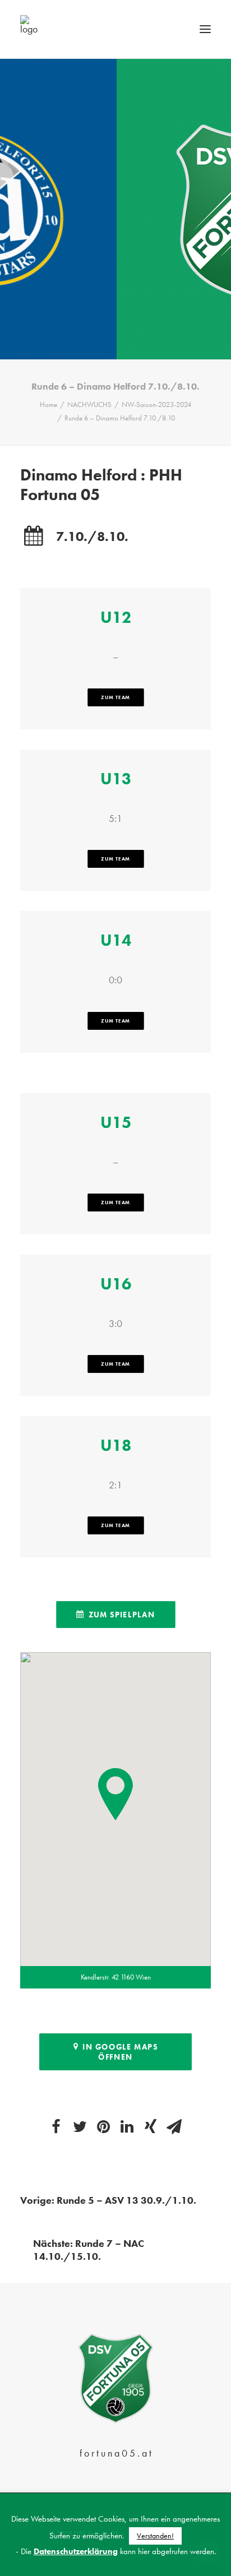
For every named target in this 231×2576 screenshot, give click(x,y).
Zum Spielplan (121, 1615)
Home (48, 404)
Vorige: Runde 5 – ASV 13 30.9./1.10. (108, 2200)
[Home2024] (115, 2379)
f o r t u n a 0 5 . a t (115, 2453)
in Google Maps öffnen (121, 2052)
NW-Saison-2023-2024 (156, 404)
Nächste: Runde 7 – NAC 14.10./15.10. (89, 2250)
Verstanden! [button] (155, 2536)
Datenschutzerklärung (76, 2551)
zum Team (115, 697)
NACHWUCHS (89, 404)
